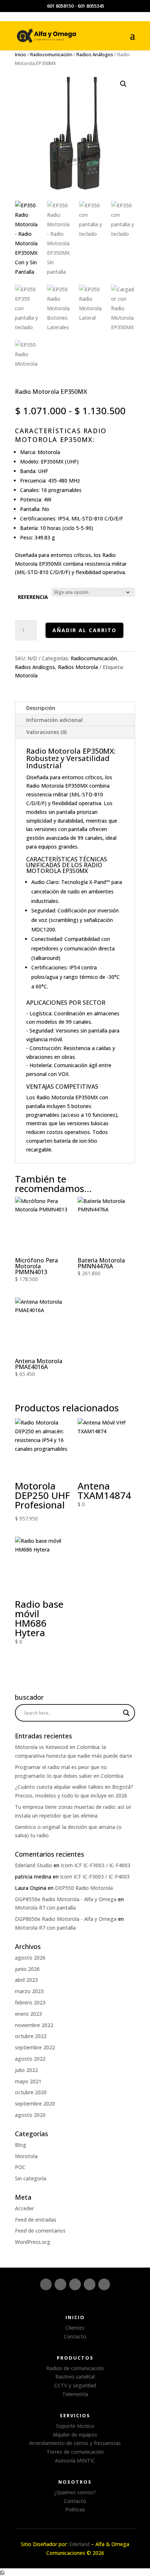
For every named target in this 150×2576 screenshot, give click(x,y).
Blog (21, 2145)
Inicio (21, 54)
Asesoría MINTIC (75, 2460)
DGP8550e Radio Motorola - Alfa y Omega (66, 1899)
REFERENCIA (33, 597)
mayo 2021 (28, 2081)
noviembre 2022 (34, 2025)
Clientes (75, 2328)
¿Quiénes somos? (75, 2492)
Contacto (75, 2336)
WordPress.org (33, 2242)
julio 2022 (26, 2070)
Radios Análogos (95, 54)
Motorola (49, 452)
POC (20, 2167)
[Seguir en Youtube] (104, 2284)
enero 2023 (28, 2014)
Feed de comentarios (40, 2231)
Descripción (41, 708)
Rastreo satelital (75, 2377)
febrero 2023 (30, 2002)
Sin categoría (31, 2178)
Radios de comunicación (75, 2368)
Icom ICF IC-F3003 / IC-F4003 (96, 1865)
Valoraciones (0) (46, 732)
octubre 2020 (31, 2092)
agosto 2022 (30, 2059)
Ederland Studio (33, 1865)
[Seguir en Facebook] (60, 2284)
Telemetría (75, 2394)
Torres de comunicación (75, 2452)
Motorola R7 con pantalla (45, 1908)
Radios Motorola (78, 667)
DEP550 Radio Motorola (84, 1888)
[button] (123, 84)
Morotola (26, 2156)
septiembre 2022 (35, 2047)
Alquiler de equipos (75, 2435)
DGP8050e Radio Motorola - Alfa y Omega (66, 1919)
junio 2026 (27, 1969)
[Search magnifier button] (126, 1713)
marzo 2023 (29, 1991)
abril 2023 (26, 1980)
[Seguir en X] (90, 2284)
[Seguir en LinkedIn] (75, 2284)
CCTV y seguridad (75, 2385)
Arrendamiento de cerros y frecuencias (75, 2443)
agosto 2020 (30, 2115)
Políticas (75, 2509)
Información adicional (54, 720)
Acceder (24, 2208)
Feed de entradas (36, 2220)
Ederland (79, 2544)
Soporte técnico (75, 2426)
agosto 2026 (30, 1958)
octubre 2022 (31, 2036)
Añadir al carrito (84, 630)
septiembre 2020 (35, 2104)
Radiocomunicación (51, 54)
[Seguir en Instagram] (46, 2284)
